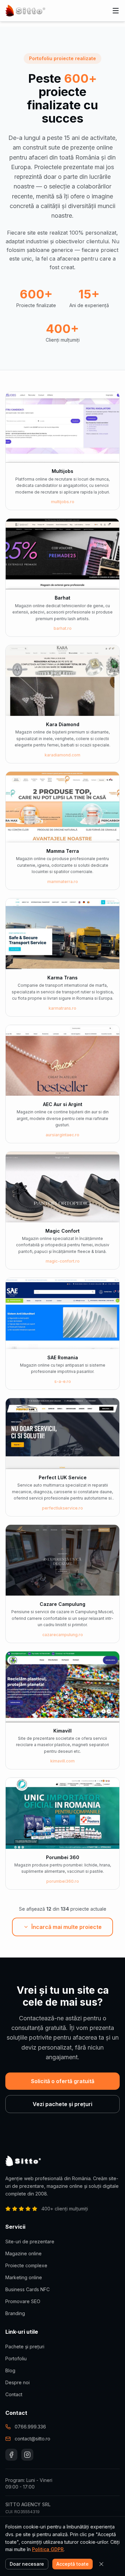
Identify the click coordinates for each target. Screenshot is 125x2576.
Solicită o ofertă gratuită (63, 2081)
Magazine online (23, 2253)
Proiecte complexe (26, 2265)
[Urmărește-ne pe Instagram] (27, 2455)
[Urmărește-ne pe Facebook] (11, 2455)
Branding (15, 2313)
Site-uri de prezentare (30, 2241)
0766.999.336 (30, 2427)
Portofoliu (16, 2358)
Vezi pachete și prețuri (62, 2104)
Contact (14, 2394)
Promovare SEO (23, 2301)
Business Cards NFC (27, 2289)
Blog (10, 2370)
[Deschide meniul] (116, 11)
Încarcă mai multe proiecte (66, 1927)
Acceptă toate (72, 2564)
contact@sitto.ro (32, 2439)
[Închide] (101, 2564)
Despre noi (17, 2382)
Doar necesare (27, 2564)
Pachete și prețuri (25, 2347)
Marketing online (24, 2277)
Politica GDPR (48, 2549)
